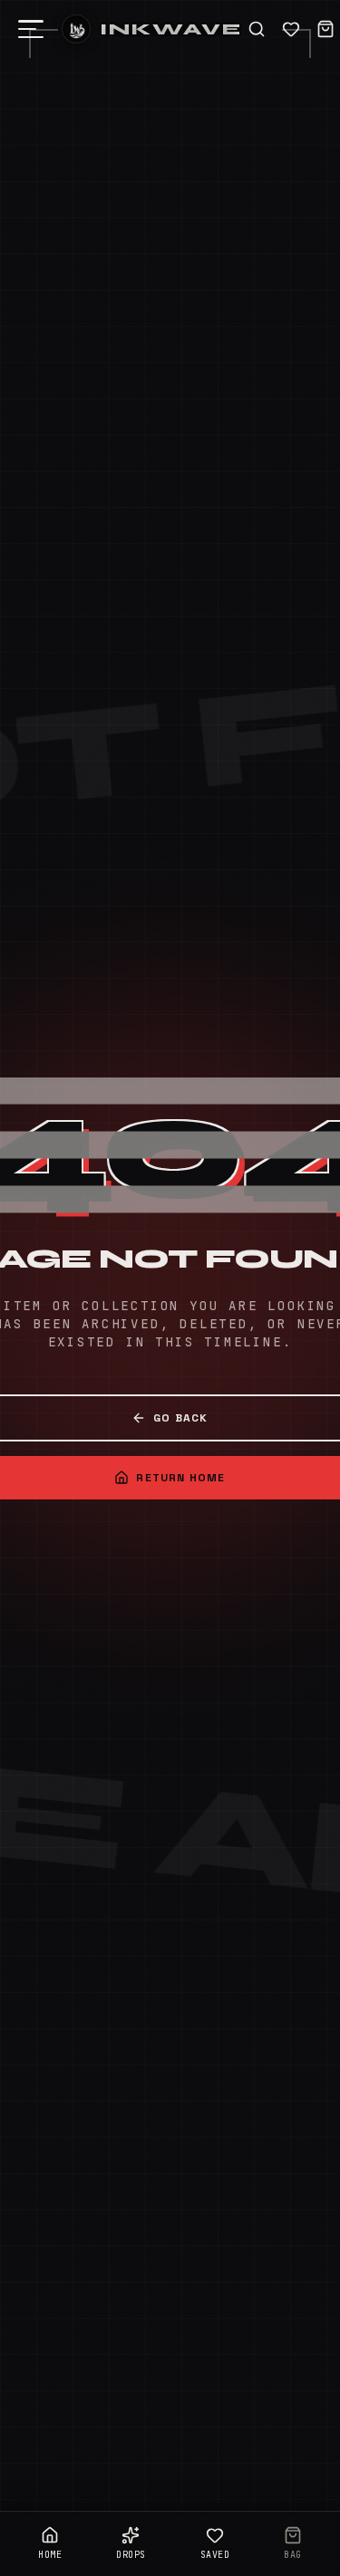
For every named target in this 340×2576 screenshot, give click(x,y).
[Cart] (325, 29)
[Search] (257, 29)
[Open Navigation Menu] (31, 29)
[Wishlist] (291, 29)
